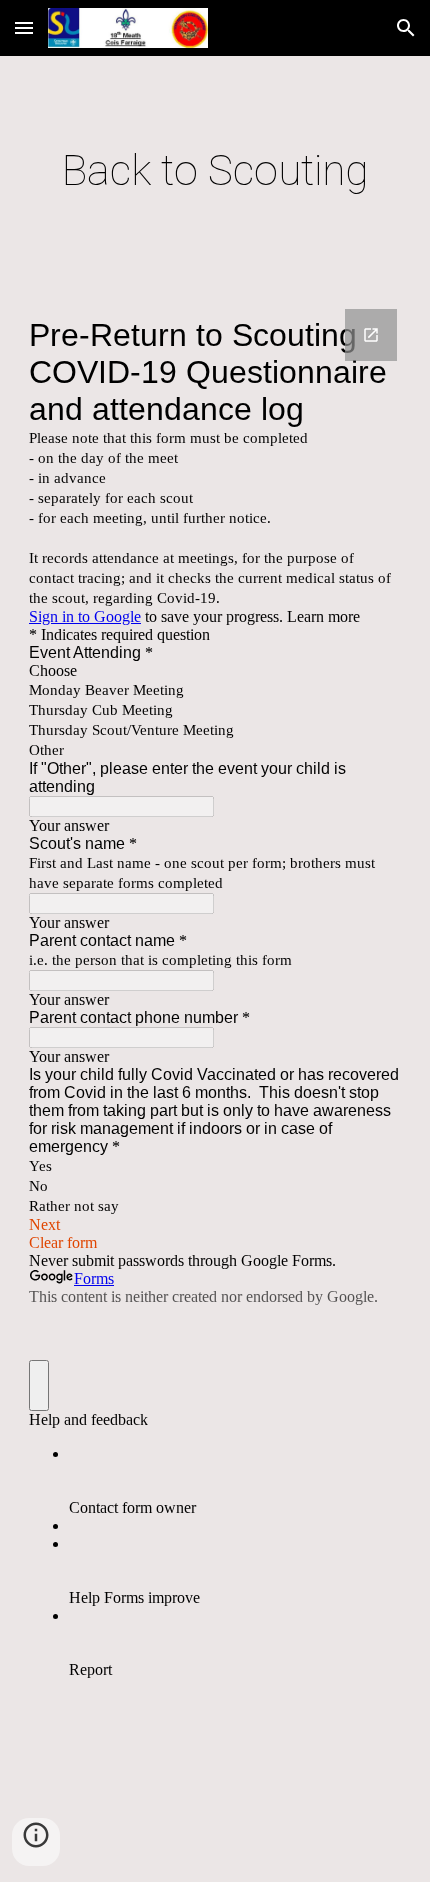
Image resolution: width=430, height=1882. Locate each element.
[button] (24, 27)
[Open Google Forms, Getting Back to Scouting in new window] (371, 335)
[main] (215, 170)
